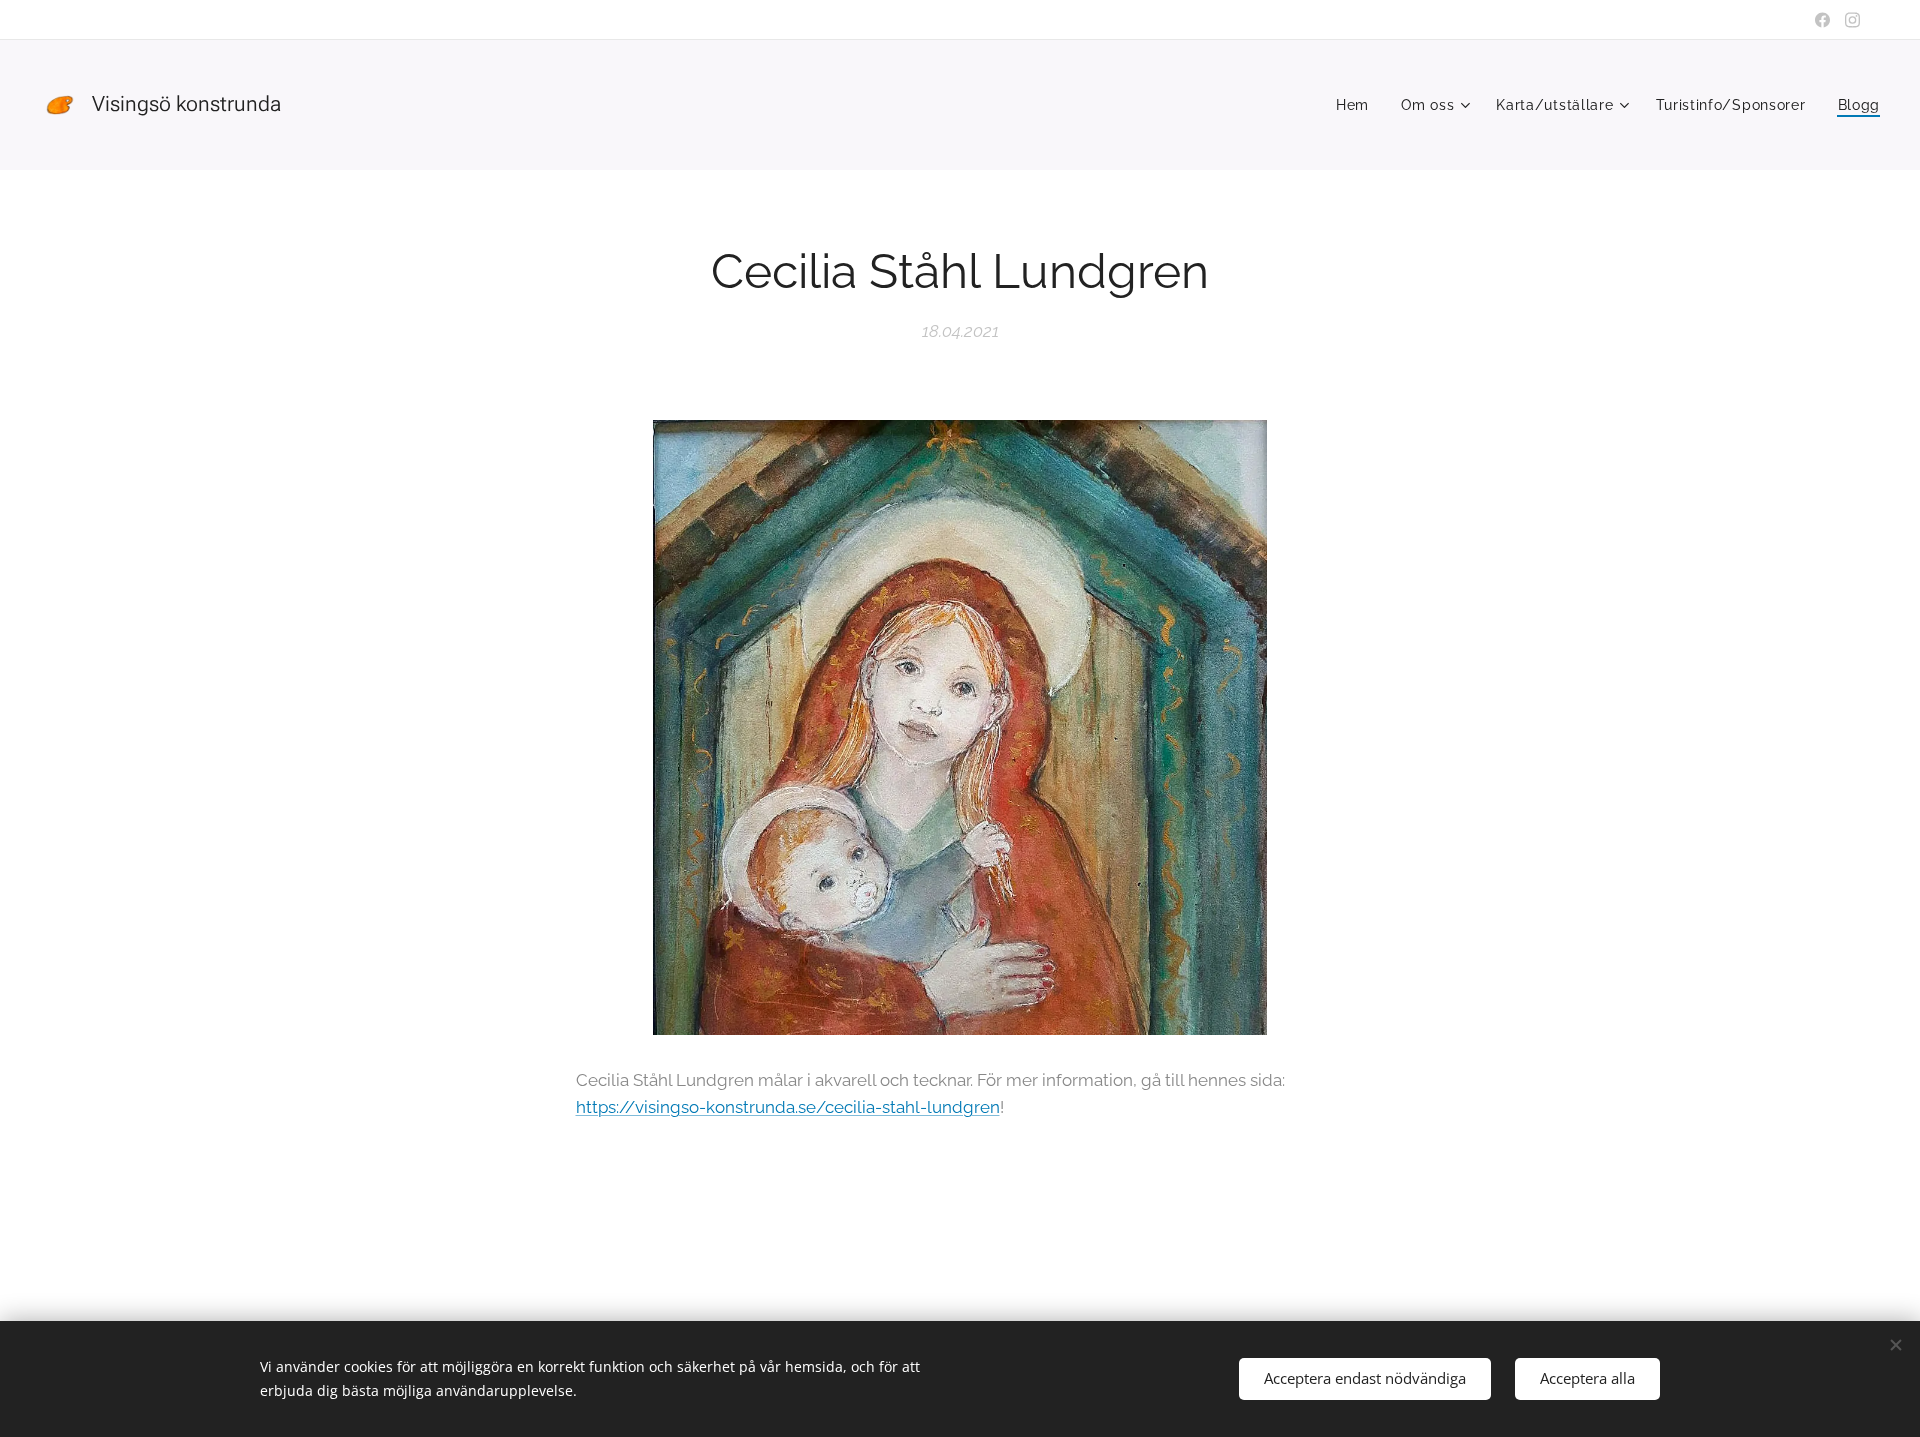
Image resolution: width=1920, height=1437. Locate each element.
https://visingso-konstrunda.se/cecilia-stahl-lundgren (788, 1107)
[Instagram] (1852, 20)
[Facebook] (1822, 20)
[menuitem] (1358, 105)
